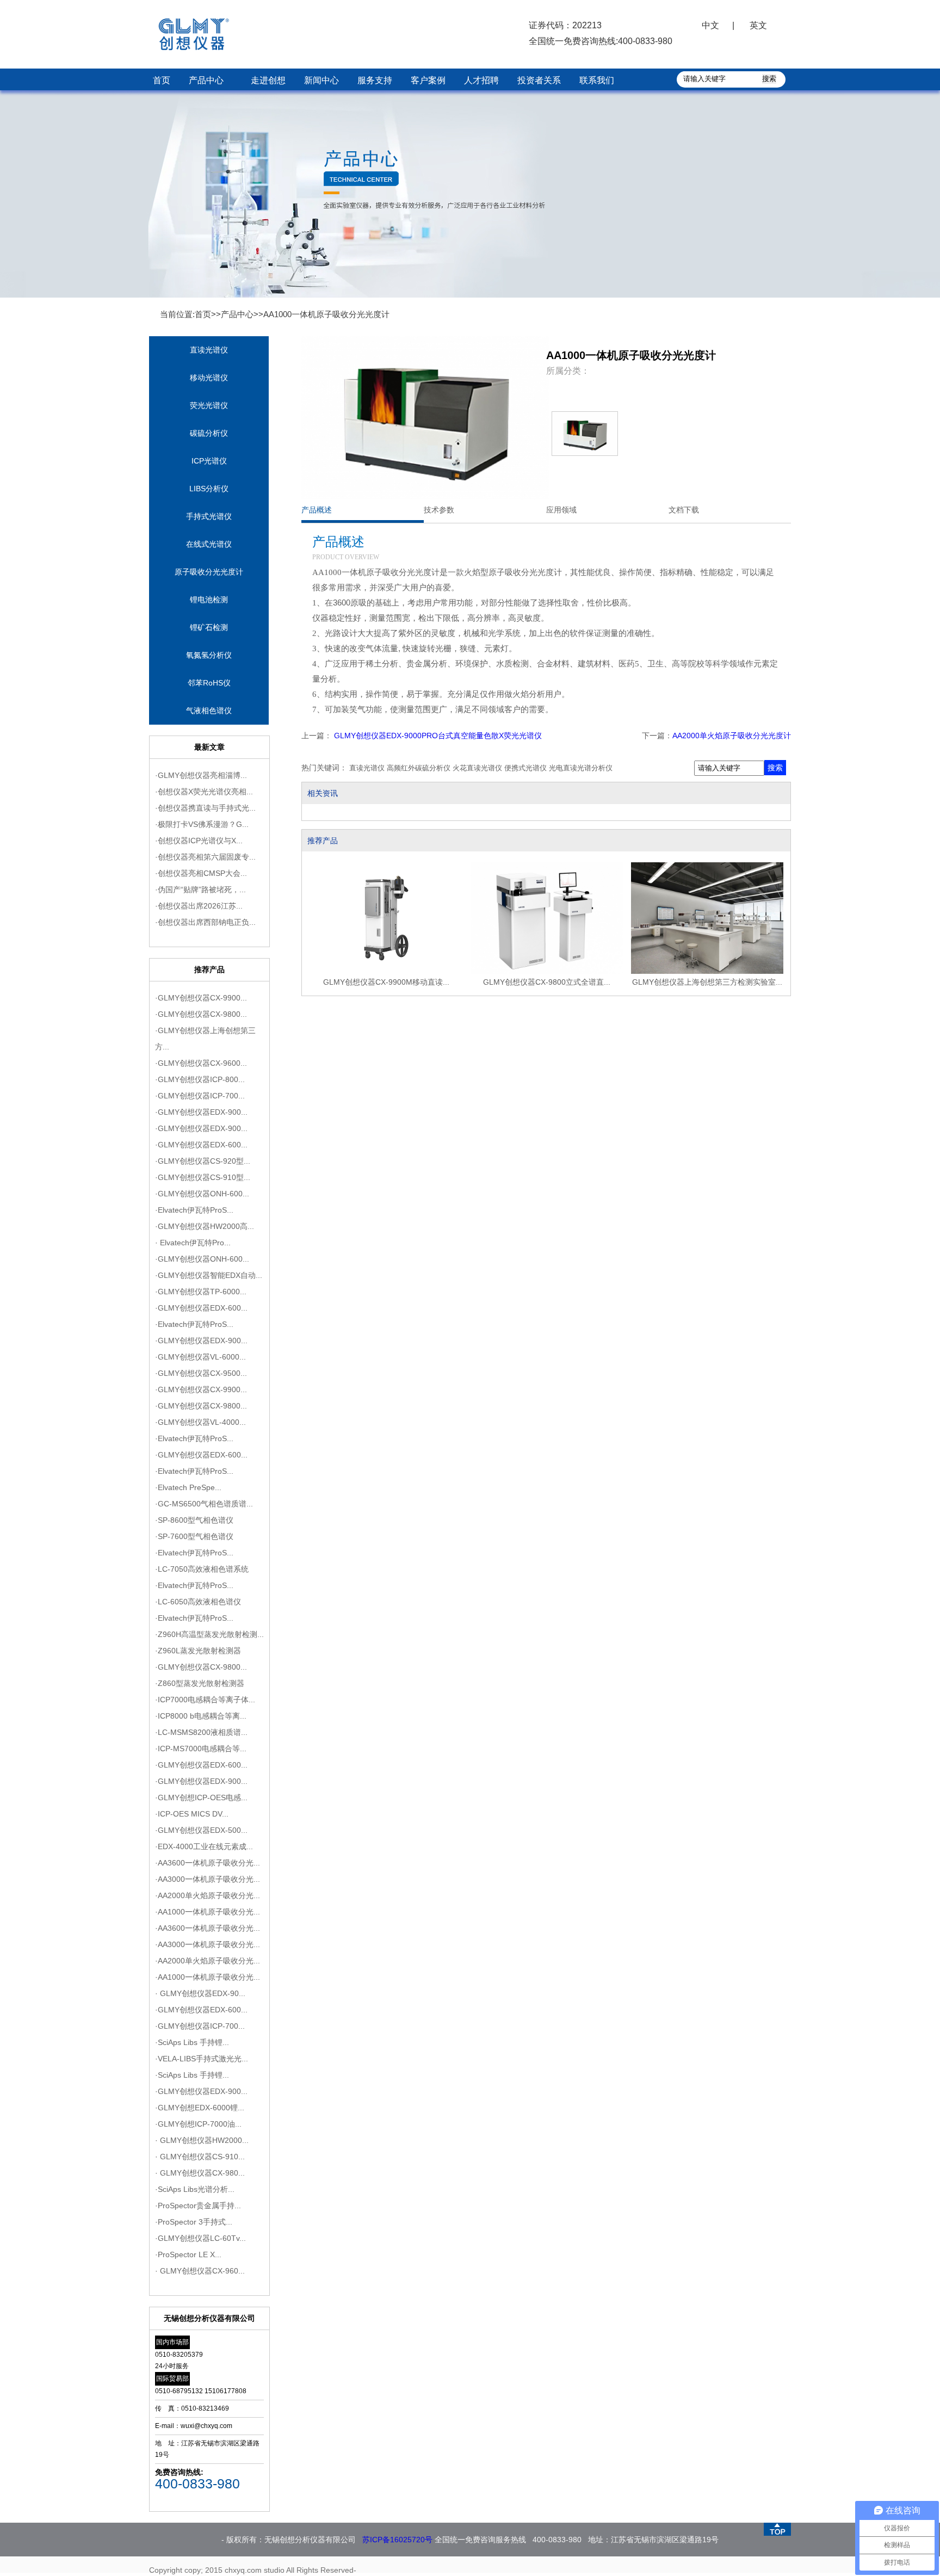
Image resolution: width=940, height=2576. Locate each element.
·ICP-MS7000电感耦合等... (201, 1749)
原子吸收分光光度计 (209, 572)
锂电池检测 (209, 600)
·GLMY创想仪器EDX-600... (201, 1145)
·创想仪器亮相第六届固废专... (205, 857)
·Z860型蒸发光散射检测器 (200, 1683)
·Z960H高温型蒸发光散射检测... (209, 1634)
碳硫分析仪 (209, 433)
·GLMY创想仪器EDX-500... (201, 1830)
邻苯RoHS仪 (209, 683)
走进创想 (268, 80)
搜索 (775, 768)
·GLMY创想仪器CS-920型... (203, 1161)
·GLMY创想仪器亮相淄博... (201, 775)
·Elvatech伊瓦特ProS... (194, 1210)
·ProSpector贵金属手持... (198, 2206)
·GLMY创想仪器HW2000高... (205, 1226)
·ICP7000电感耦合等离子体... (205, 1700)
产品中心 (206, 80)
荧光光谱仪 (209, 405)
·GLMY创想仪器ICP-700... (200, 1096)
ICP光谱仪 (209, 461)
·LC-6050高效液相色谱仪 (198, 1602)
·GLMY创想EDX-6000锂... (200, 2108)
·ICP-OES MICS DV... (192, 1814)
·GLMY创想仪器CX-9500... (201, 1373)
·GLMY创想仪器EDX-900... (201, 1112)
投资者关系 (539, 80)
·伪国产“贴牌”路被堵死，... (200, 889)
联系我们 (597, 80)
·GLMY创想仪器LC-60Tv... (200, 2238)
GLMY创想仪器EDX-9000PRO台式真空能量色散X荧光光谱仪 (437, 736)
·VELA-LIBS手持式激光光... (202, 2059)
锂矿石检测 (209, 627)
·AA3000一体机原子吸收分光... (208, 1879)
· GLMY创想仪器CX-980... (200, 2173)
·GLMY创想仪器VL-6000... (200, 1357)
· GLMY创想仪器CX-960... (200, 2271)
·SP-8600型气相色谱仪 (194, 1520)
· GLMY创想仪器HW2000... (202, 2140)
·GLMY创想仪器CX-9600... (201, 1063)
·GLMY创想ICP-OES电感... (201, 1797)
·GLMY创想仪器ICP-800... (200, 1079)
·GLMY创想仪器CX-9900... (201, 998)
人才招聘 (481, 80)
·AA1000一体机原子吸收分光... (208, 1912)
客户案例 (428, 80)
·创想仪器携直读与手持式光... (205, 808)
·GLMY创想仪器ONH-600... (202, 1194)
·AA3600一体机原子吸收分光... (208, 1863)
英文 (758, 25)
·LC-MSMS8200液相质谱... (201, 1732)
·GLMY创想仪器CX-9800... (201, 1014)
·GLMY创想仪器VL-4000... (200, 1422)
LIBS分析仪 (209, 489)
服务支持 (375, 80)
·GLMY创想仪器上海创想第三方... (205, 1039)
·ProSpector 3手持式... (194, 2222)
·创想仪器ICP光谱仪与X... (199, 841)
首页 (162, 80)
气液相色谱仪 (209, 711)
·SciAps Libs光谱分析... (195, 2189)
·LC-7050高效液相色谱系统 (202, 1569)
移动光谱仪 (209, 378)
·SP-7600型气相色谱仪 (194, 1536)
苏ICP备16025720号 (397, 2540)
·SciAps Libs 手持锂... (192, 2042)
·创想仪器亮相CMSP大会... (201, 873)
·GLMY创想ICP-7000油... (198, 2124)
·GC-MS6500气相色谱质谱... (204, 1504)
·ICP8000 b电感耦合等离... (201, 1716)
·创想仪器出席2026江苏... (199, 906)
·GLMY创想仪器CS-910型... (203, 1177)
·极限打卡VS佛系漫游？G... (202, 824)
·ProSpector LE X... (188, 2254)
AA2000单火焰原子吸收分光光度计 (732, 736)
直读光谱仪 (209, 350)
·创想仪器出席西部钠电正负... (205, 922)
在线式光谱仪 (209, 544)
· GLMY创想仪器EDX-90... (200, 1993)
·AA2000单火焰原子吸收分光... (208, 1895)
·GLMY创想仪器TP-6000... (201, 1292)
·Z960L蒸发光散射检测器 (198, 1651)
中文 (710, 25)
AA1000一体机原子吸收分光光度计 (326, 314)
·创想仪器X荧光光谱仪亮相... (204, 792)
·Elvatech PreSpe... (188, 1487)
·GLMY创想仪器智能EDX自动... (209, 1275)
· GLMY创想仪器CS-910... (200, 2157)
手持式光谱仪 (209, 516)
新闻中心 (321, 80)
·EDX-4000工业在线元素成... (204, 1846)
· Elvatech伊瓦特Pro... (193, 1243)
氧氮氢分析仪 (209, 655)
